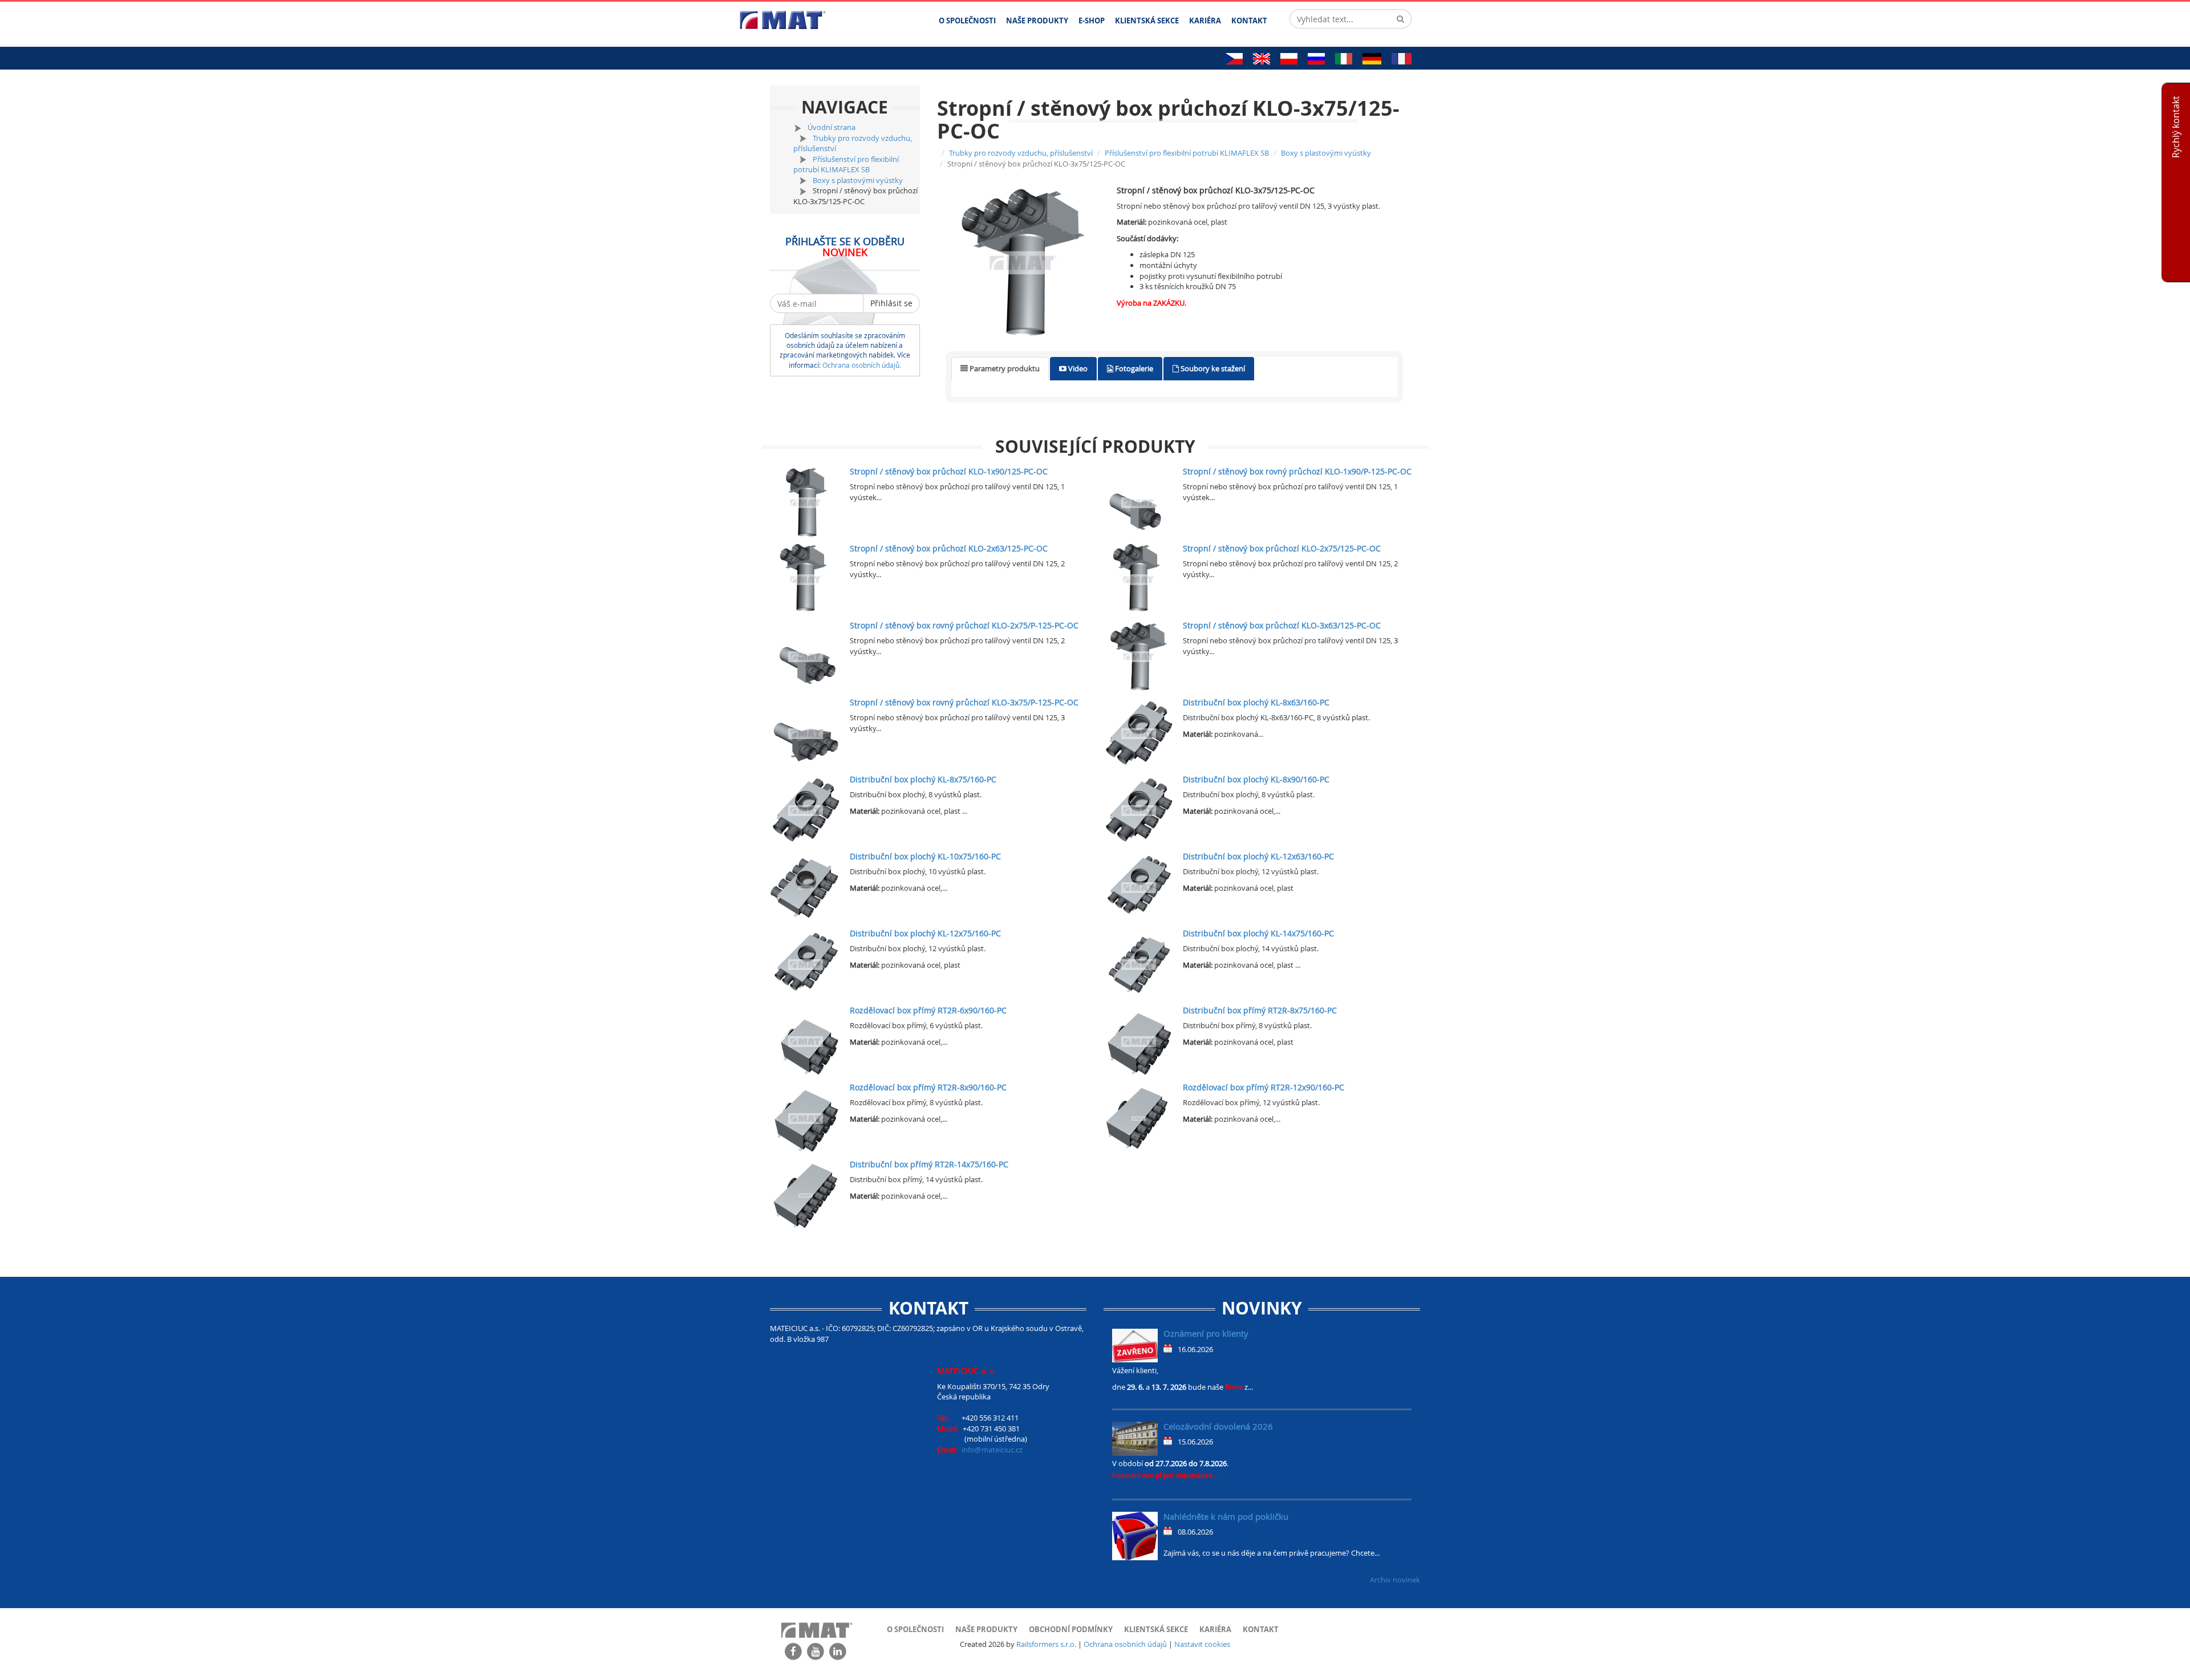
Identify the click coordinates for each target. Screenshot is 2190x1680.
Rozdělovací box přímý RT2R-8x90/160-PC (928, 1087)
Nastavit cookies (1202, 1644)
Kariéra (1215, 1629)
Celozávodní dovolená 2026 (1218, 1426)
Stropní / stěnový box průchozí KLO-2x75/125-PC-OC (1282, 548)
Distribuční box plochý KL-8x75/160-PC (923, 779)
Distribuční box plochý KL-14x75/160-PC (1258, 933)
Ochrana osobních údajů (1125, 1644)
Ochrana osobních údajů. (862, 365)
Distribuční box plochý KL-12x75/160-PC (925, 933)
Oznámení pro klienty (1206, 1333)
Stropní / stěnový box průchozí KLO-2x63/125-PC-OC (949, 548)
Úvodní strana (832, 127)
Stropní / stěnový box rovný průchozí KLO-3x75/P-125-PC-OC (964, 702)
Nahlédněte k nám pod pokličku (1226, 1516)
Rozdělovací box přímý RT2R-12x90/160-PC (1264, 1087)
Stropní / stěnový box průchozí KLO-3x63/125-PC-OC (1282, 625)
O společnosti (915, 1629)
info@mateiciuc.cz (992, 1450)
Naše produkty (986, 1629)
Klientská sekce (1156, 1629)
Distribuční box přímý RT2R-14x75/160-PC (929, 1164)
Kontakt (1261, 1629)
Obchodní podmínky (1071, 1629)
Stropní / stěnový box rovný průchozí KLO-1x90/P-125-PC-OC (1297, 471)
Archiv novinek (1395, 1580)
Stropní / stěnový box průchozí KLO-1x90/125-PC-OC (949, 471)
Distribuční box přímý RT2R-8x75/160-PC (1260, 1010)
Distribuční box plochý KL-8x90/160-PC (1256, 779)
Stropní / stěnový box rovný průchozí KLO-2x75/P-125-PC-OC (964, 625)
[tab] (1000, 369)
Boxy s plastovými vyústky (858, 180)
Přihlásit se (891, 303)
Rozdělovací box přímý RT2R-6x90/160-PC (928, 1010)
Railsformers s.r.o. (1046, 1644)
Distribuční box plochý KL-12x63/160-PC (1258, 856)
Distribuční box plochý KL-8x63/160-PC (1256, 702)
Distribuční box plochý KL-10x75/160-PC (925, 856)
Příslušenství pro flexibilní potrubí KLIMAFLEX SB (846, 165)
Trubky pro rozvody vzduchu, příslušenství (1021, 153)
